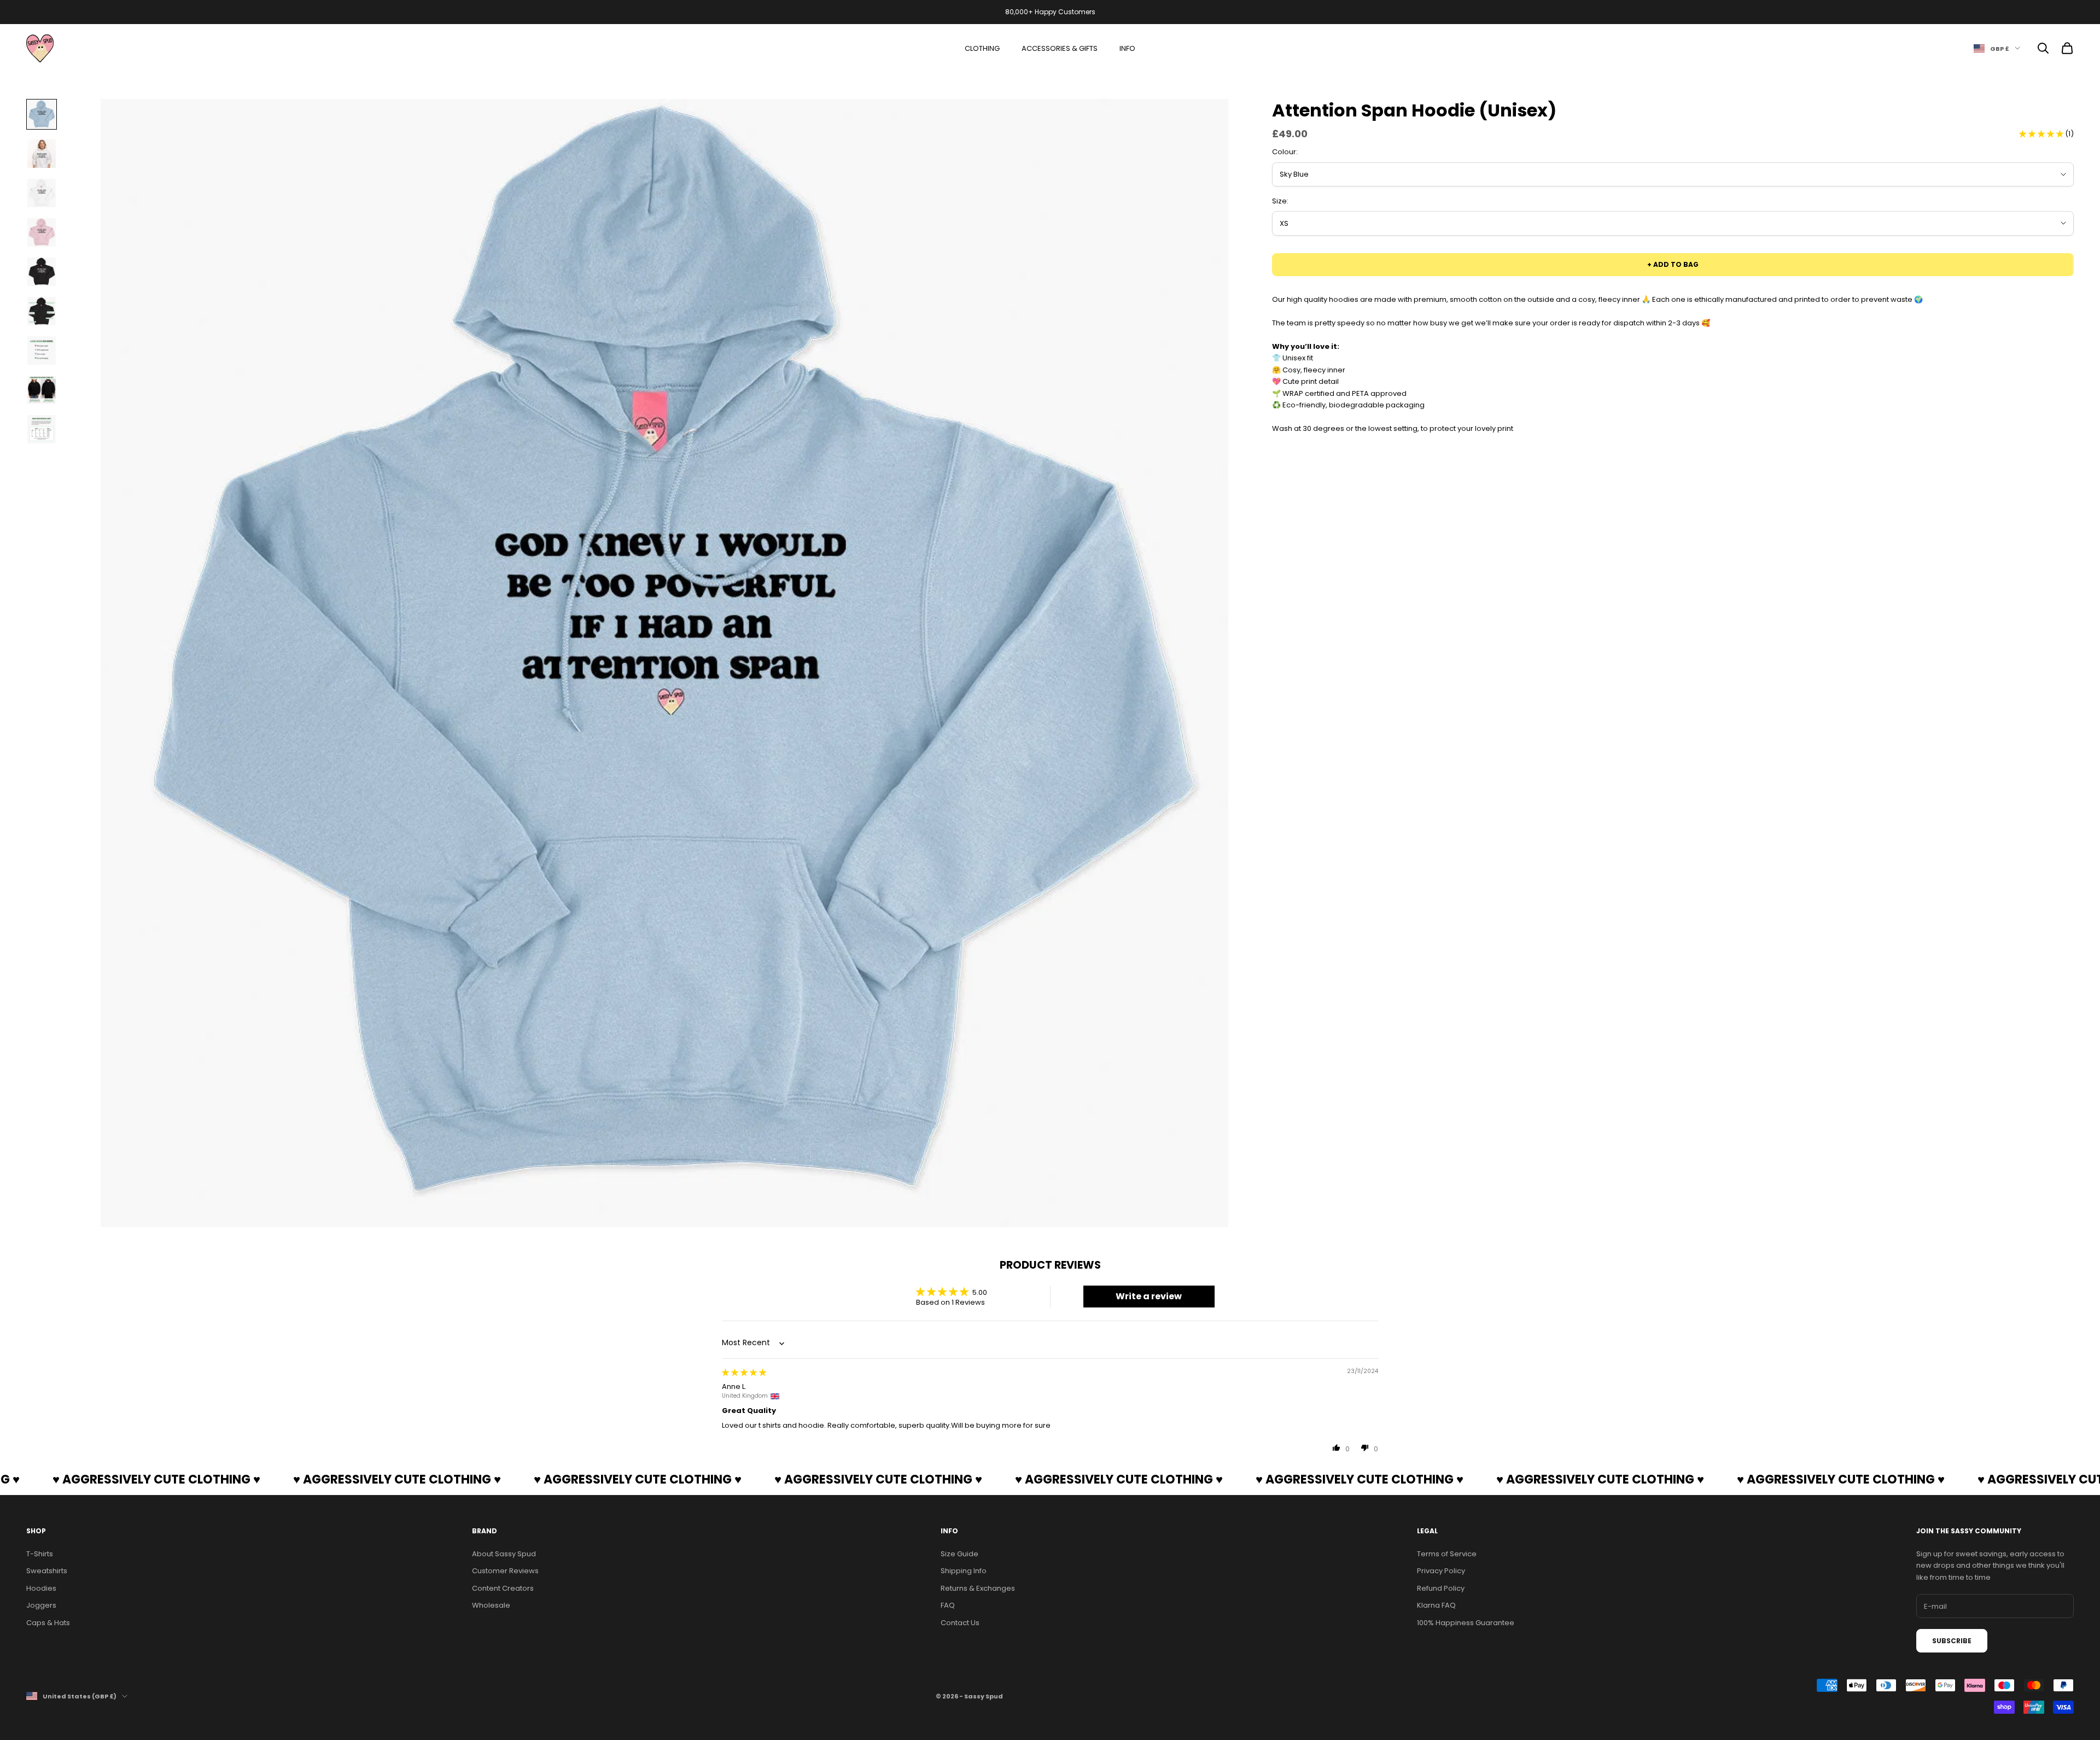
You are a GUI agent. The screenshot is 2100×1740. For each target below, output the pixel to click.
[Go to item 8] (42, 390)
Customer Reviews (505, 1571)
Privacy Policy (1441, 1571)
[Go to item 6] (42, 311)
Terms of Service (1447, 1554)
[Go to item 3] (42, 193)
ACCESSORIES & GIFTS (1060, 48)
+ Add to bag (1673, 264)
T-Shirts (40, 1554)
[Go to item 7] (42, 351)
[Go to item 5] (42, 272)
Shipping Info (964, 1571)
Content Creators (503, 1588)
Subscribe (1952, 1641)
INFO (1127, 48)
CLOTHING (982, 48)
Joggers (41, 1605)
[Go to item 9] (42, 429)
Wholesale (491, 1605)
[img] (744, 1372)
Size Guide (959, 1554)
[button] (2042, 134)
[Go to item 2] (42, 154)
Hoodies (41, 1588)
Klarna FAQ (1436, 1605)
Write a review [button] (1149, 1296)
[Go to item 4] (42, 232)
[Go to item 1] (42, 114)
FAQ (948, 1605)
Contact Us (960, 1623)
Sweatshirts (47, 1571)
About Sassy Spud (504, 1554)
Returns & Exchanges (978, 1588)
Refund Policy (1441, 1588)
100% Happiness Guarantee (1466, 1623)
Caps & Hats (48, 1623)
